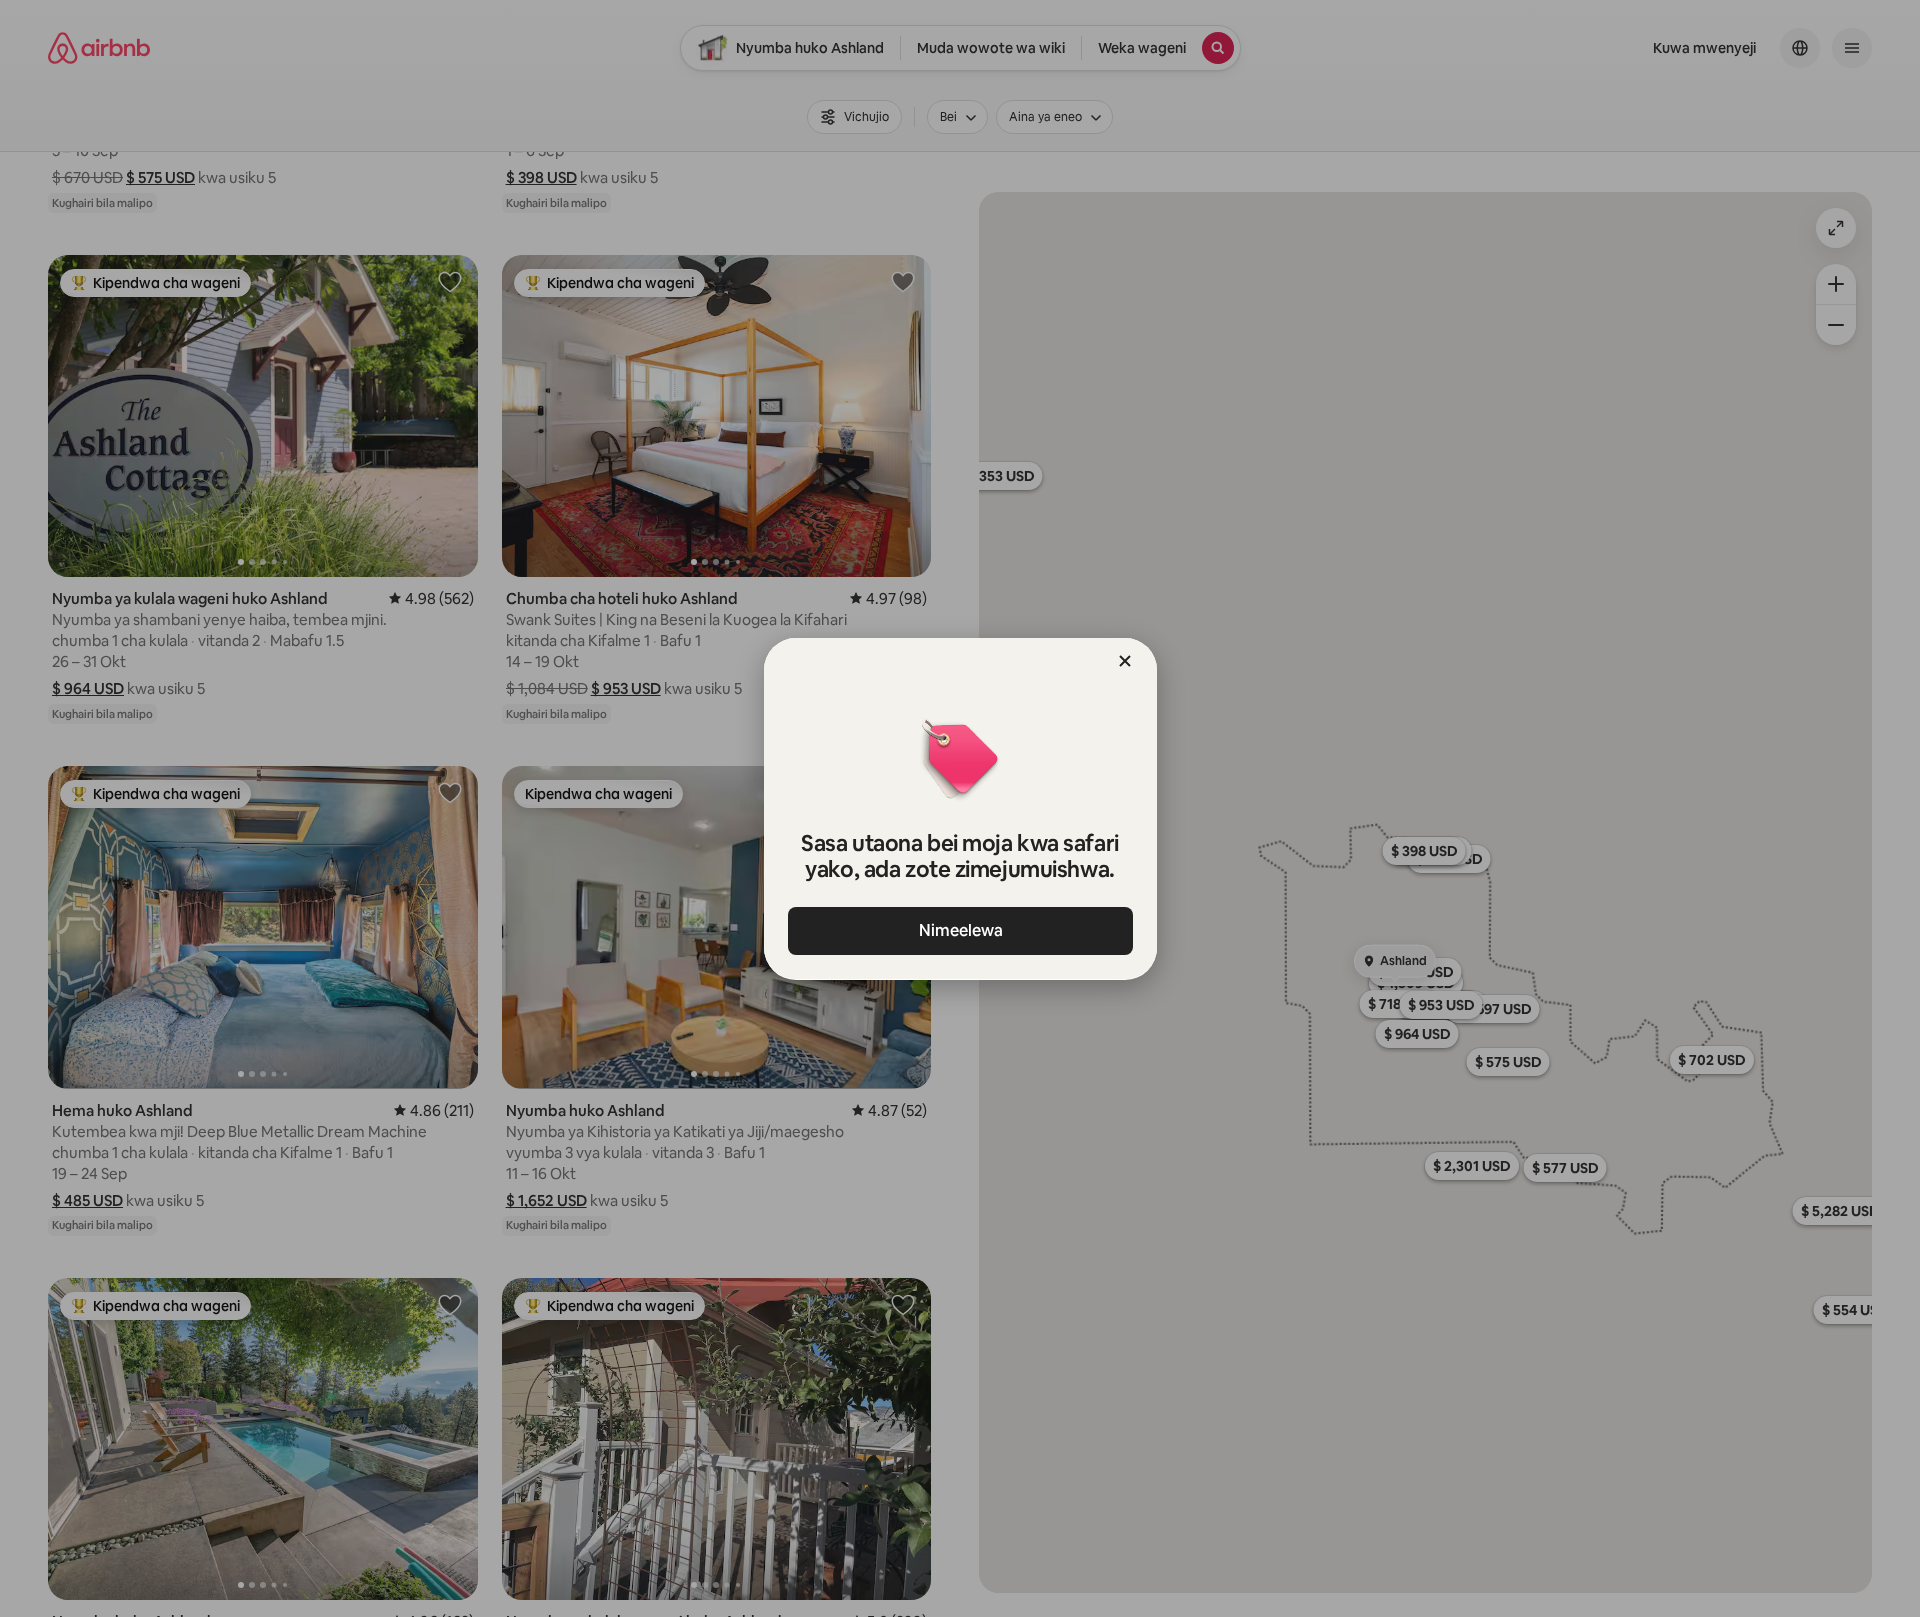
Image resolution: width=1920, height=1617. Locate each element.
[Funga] (1125, 661)
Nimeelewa (960, 930)
